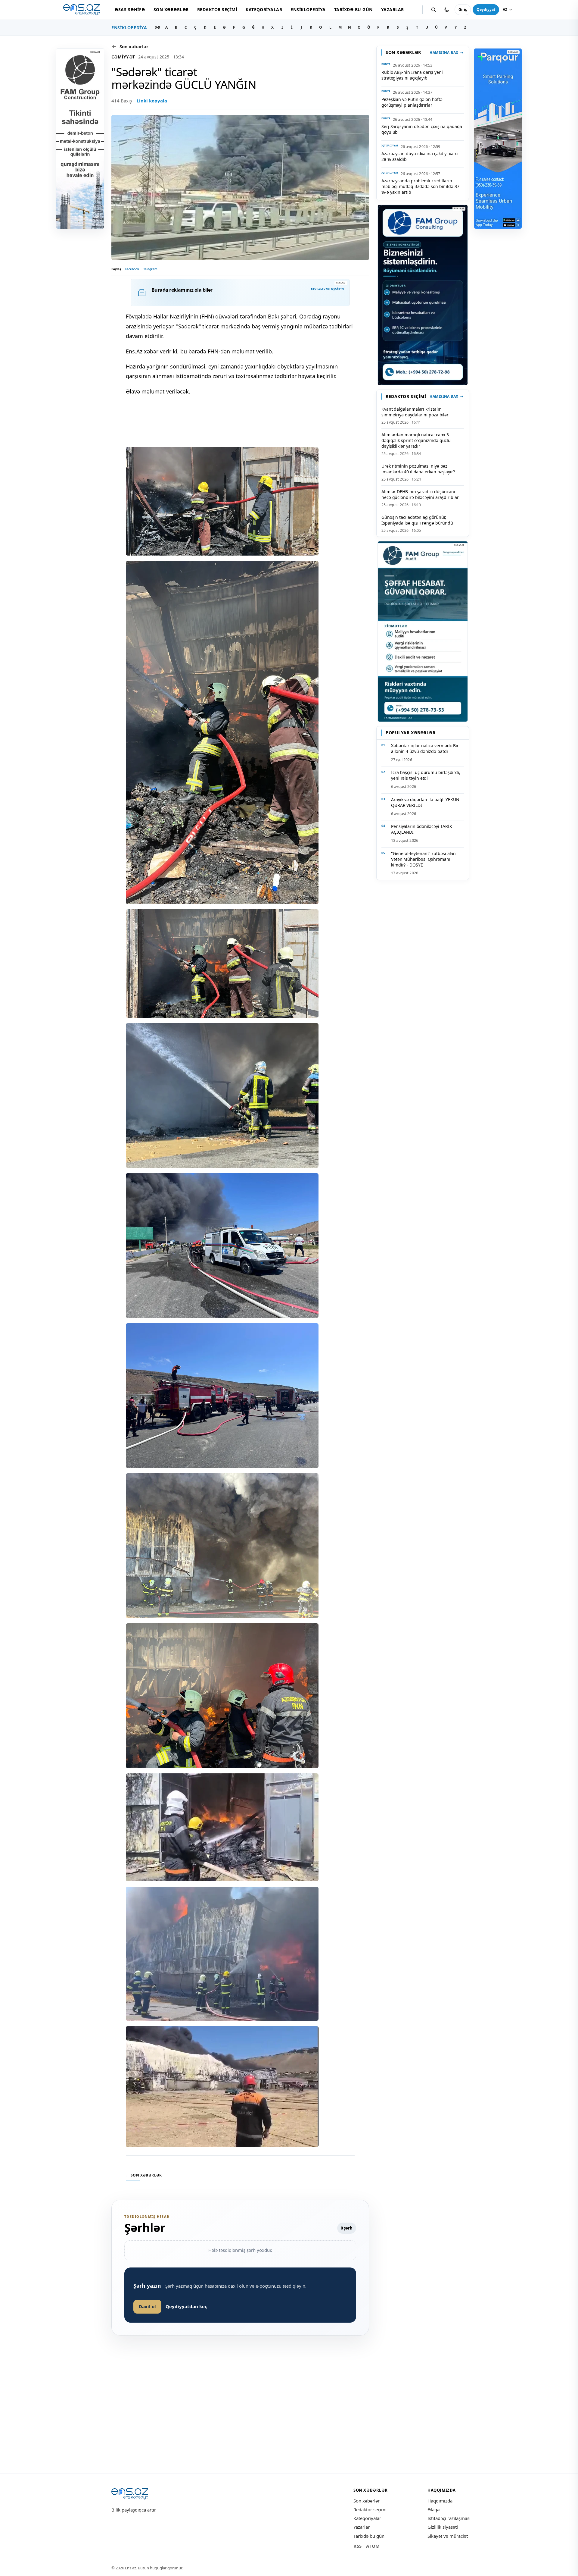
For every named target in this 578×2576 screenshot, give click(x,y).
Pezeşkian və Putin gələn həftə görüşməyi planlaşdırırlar (412, 102)
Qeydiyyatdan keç (186, 2306)
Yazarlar (393, 9)
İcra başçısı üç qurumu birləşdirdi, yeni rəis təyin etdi (426, 775)
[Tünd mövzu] (447, 10)
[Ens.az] (82, 10)
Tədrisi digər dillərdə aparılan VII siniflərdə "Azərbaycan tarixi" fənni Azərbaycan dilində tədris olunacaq (241, 2456)
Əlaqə (433, 2509)
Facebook (132, 269)
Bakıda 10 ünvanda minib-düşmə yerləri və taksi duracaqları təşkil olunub (149, 2456)
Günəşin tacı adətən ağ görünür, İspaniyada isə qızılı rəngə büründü (417, 520)
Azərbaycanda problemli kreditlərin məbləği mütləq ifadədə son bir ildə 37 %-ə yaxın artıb (420, 186)
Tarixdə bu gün (353, 9)
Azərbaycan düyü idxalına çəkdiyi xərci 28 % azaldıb (420, 156)
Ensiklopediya (308, 9)
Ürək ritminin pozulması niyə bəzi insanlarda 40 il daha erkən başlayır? (418, 469)
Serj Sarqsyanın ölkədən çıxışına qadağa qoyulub (422, 129)
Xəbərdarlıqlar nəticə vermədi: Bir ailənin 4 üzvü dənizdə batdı (425, 748)
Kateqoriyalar (264, 9)
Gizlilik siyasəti (443, 2527)
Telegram (150, 269)
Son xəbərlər (171, 9)
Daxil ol (147, 2306)
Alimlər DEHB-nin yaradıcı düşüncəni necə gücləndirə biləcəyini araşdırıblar (420, 494)
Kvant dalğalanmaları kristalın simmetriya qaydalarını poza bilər (415, 412)
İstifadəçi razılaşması (449, 2518)
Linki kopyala (152, 101)
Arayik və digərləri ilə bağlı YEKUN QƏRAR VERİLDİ (425, 802)
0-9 (157, 27)
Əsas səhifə (130, 9)
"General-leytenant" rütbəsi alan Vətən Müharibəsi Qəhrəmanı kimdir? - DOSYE (423, 859)
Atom (373, 2546)
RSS (358, 2546)
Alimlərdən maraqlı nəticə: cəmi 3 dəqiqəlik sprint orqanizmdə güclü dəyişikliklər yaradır (416, 440)
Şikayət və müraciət (448, 2536)
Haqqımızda (440, 2501)
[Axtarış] (433, 10)
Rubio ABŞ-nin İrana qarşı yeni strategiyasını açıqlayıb (412, 75)
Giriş (463, 9)
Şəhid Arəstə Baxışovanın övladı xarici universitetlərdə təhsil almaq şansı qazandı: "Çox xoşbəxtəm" (423, 2456)
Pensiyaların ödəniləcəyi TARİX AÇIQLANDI (421, 829)
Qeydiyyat (486, 9)
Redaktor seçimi (217, 9)
